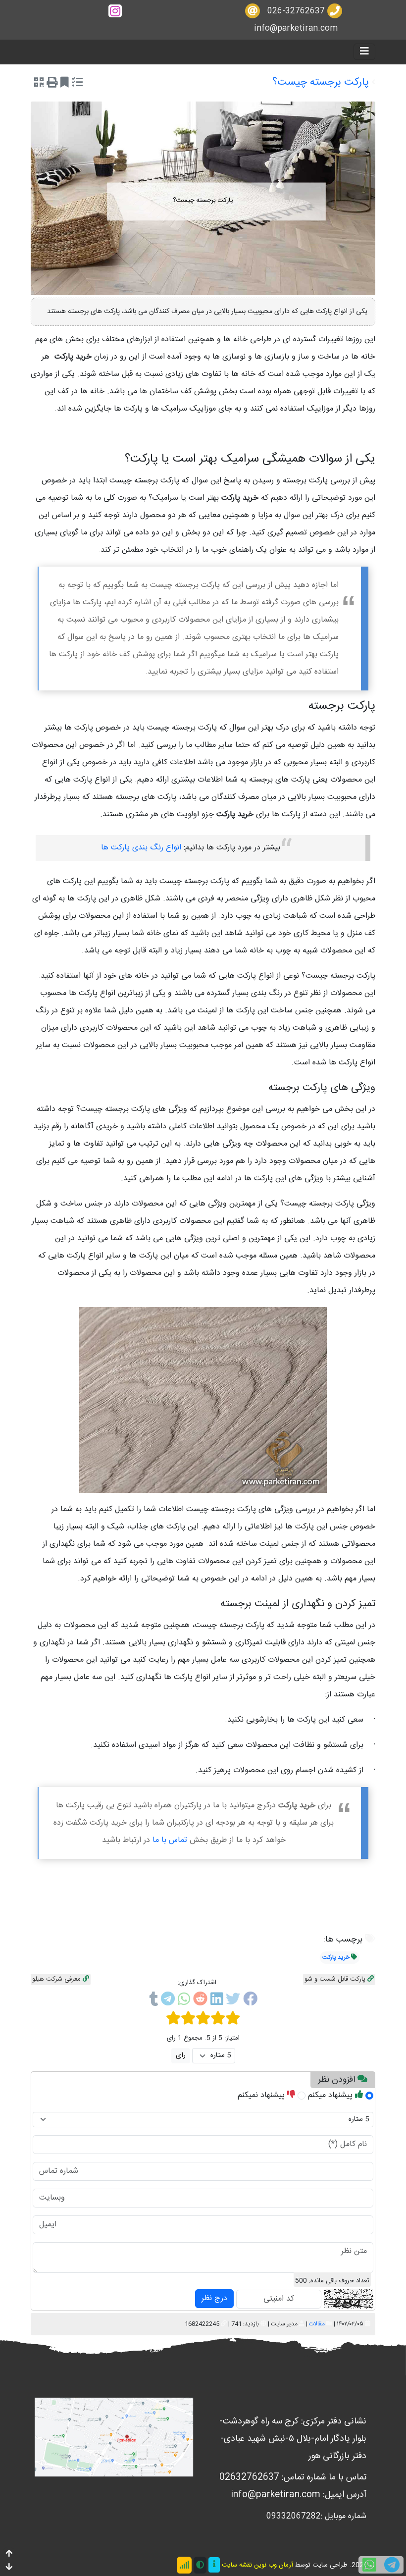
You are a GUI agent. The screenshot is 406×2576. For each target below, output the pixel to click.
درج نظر (214, 2298)
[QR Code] (39, 84)
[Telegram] (168, 2001)
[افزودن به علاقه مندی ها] (65, 84)
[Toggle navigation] (364, 52)
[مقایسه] (77, 84)
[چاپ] (52, 84)
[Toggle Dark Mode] (200, 2565)
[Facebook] (250, 2001)
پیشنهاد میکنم (331, 2095)
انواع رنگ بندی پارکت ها (141, 848)
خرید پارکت (336, 1957)
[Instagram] (115, 11)
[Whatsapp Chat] (369, 2565)
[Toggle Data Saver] (184, 2565)
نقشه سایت (237, 2565)
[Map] (114, 2438)
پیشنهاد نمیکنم (262, 2095)
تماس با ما (170, 1840)
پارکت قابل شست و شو (336, 1979)
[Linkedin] (217, 2001)
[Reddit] (200, 2001)
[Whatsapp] (184, 2001)
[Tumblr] (153, 2001)
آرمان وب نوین (274, 2565)
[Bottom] (9, 2568)
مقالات (317, 2324)
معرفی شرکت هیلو (57, 1979)
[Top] (9, 2554)
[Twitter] (233, 2001)
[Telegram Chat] (392, 2565)
